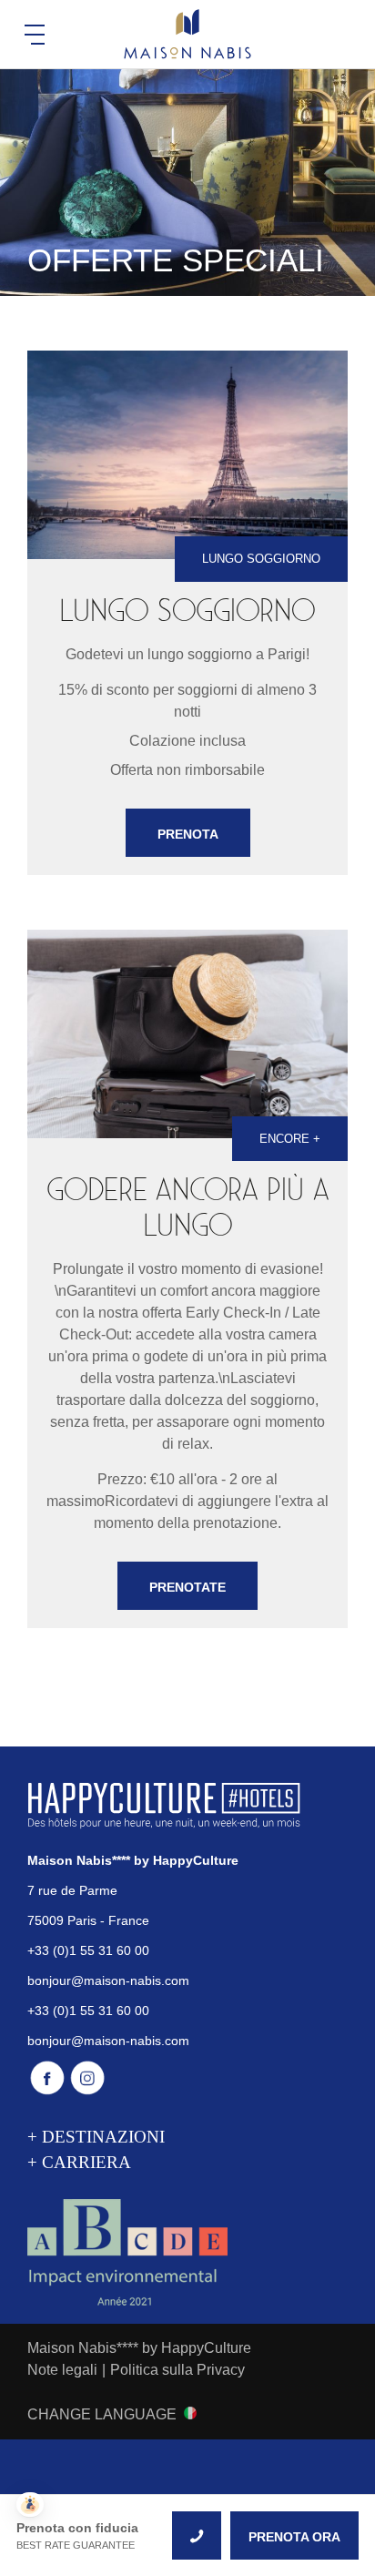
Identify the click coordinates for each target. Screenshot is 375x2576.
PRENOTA (188, 834)
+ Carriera (79, 2162)
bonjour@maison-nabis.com (108, 1980)
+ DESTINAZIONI (96, 2137)
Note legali (62, 2370)
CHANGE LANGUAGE (102, 2414)
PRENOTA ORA (294, 2537)
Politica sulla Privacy (177, 2370)
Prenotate (187, 1587)
